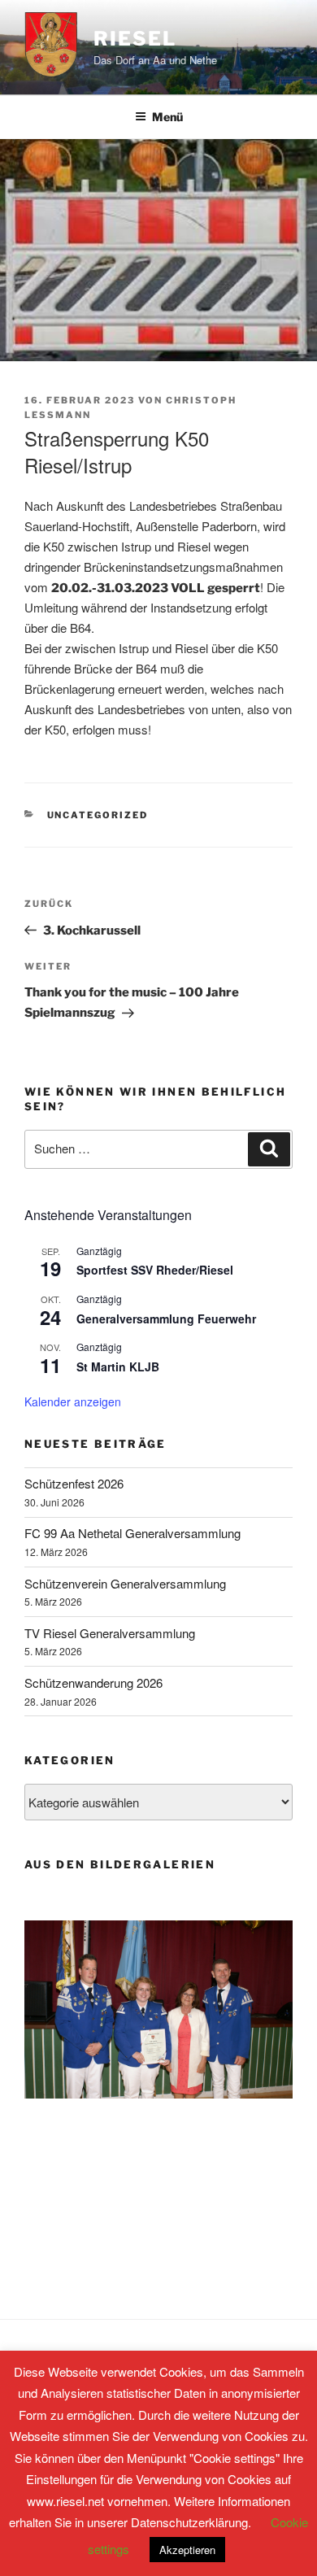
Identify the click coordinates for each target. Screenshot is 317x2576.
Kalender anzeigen (73, 1401)
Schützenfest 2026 (74, 1483)
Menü (167, 117)
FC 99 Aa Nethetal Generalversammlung (132, 1533)
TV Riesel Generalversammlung (110, 1633)
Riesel (135, 39)
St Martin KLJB (118, 1366)
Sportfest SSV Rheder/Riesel (155, 1270)
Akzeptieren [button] (187, 2550)
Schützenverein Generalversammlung (125, 1583)
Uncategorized (98, 815)
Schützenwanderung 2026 (93, 1682)
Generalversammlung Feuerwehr (166, 1319)
